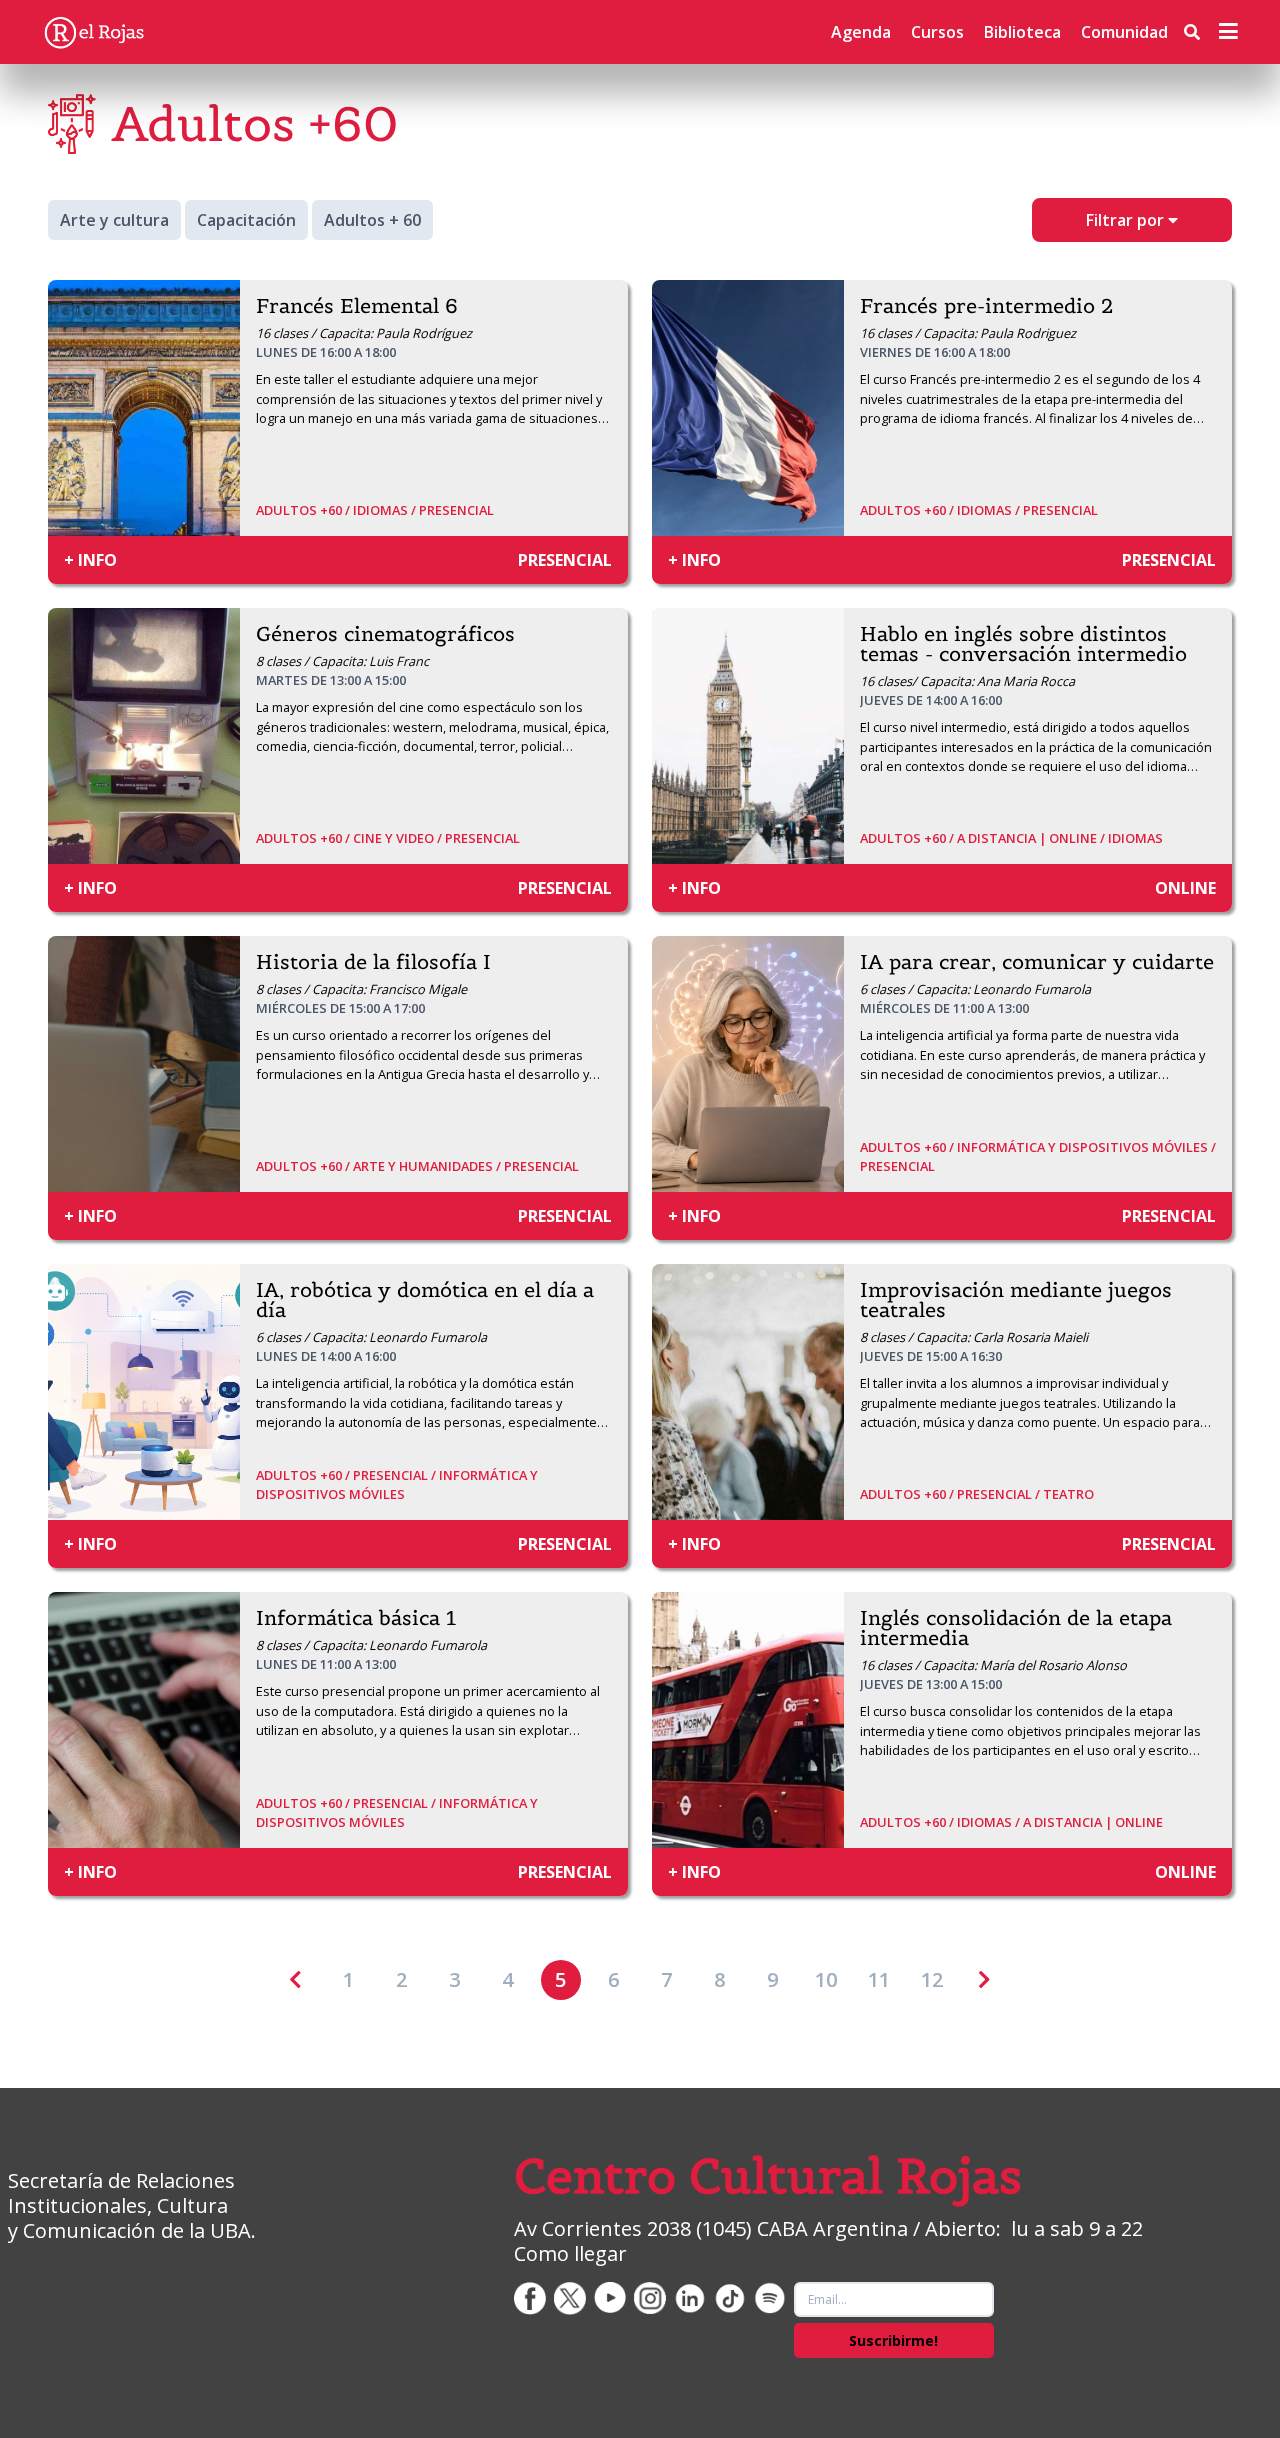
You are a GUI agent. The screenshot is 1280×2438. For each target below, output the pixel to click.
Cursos (937, 32)
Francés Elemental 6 (357, 306)
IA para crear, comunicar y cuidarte (1037, 962)
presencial (565, 560)
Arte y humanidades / (428, 1166)
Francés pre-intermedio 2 (986, 306)
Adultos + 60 (372, 220)
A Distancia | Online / (1032, 838)
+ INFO (90, 560)
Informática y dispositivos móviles (397, 1484)
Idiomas (1135, 838)
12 (932, 1979)
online (1185, 888)
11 (879, 1979)
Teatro (1068, 1494)
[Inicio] (94, 32)
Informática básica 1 (356, 1618)
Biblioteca (1022, 32)
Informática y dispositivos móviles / (1086, 1147)
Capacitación (246, 220)
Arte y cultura (114, 220)
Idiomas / (386, 510)
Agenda (861, 32)
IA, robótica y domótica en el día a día (425, 1300)
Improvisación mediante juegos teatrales (1016, 1300)
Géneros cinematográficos (385, 634)
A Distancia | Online (1093, 1822)
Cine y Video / (399, 838)
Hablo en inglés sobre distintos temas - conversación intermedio (1023, 644)
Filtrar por (1127, 220)
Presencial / (396, 1475)
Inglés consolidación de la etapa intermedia (1016, 1628)
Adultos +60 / (304, 510)
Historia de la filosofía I (373, 962)
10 (826, 1979)
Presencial (456, 510)
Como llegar (570, 2253)
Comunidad (1124, 32)
